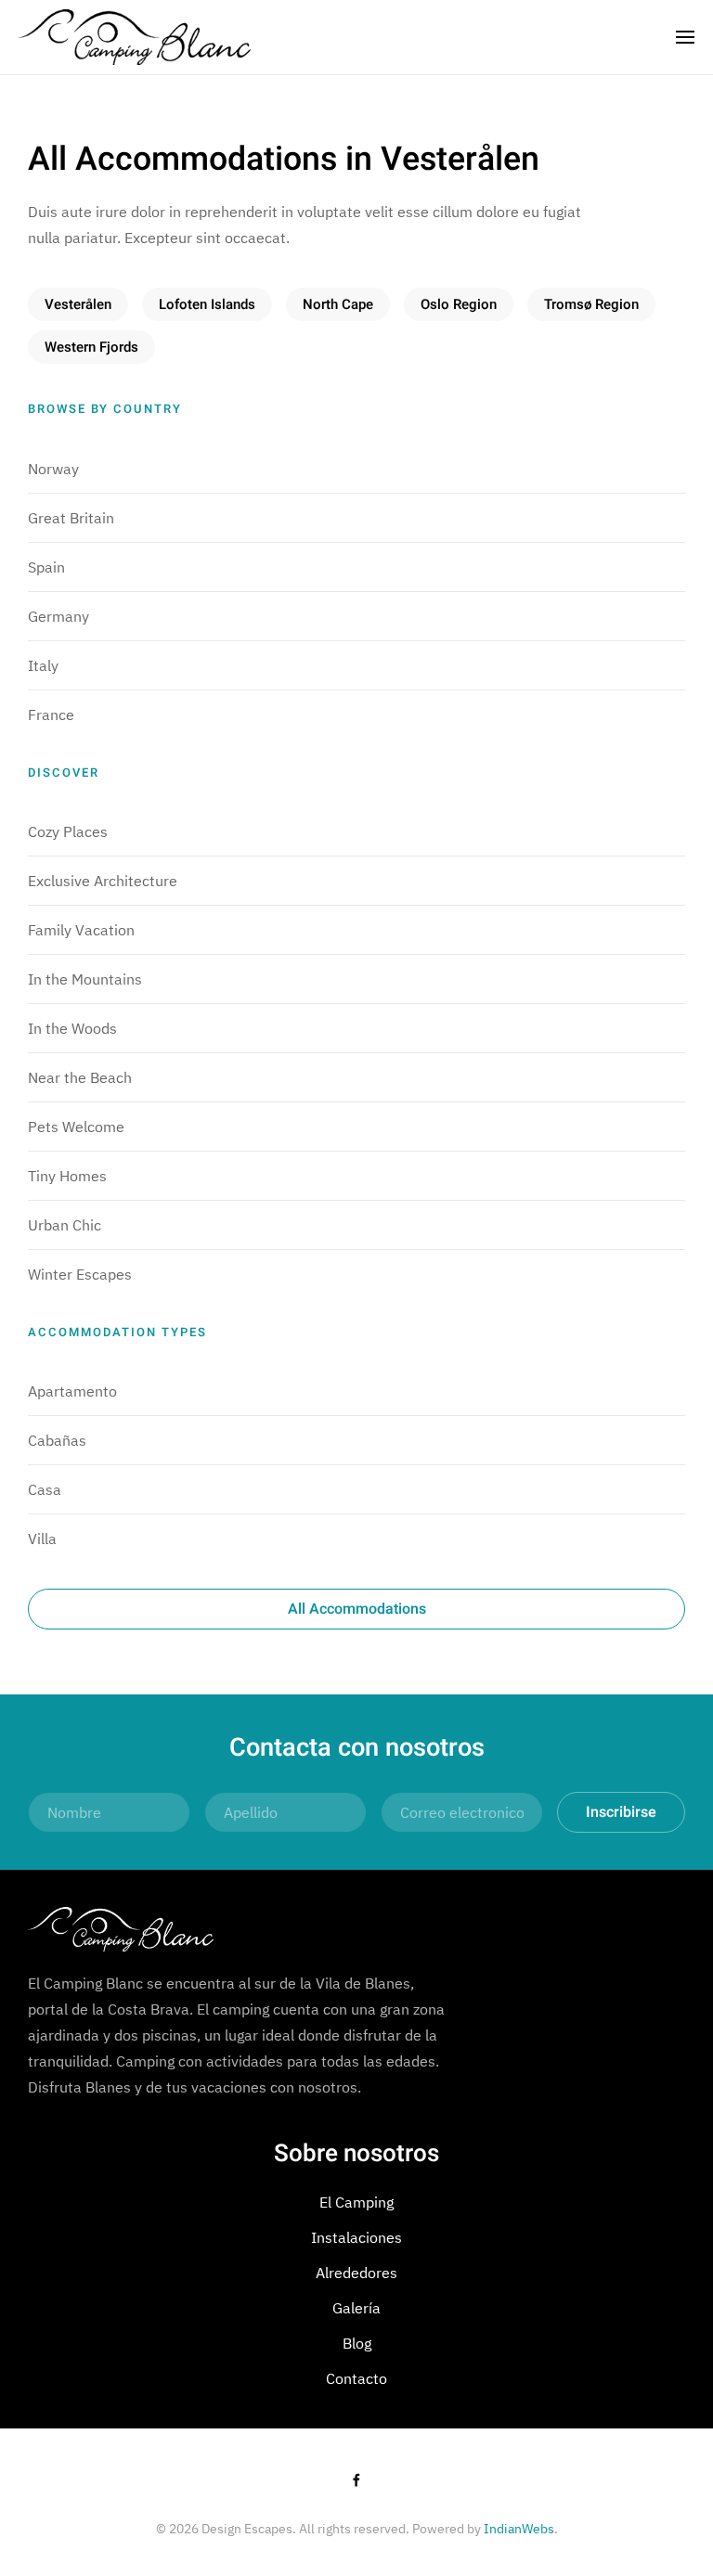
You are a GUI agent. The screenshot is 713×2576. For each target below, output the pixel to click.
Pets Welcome (76, 1127)
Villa (42, 1539)
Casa (45, 1489)
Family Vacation (81, 930)
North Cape (338, 304)
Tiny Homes (67, 1176)
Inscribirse (621, 1812)
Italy (43, 665)
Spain (46, 567)
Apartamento (72, 1391)
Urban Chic (65, 1225)
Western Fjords (91, 347)
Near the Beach (80, 1077)
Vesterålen (78, 304)
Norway (53, 469)
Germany (58, 616)
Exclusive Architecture (103, 881)
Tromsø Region (591, 304)
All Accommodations (357, 1609)
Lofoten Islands (207, 304)
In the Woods (72, 1028)
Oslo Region (459, 304)
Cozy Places (68, 831)
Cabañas (57, 1440)
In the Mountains (85, 979)
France (51, 715)
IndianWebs (519, 2529)
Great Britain (71, 518)
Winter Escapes (80, 1274)
